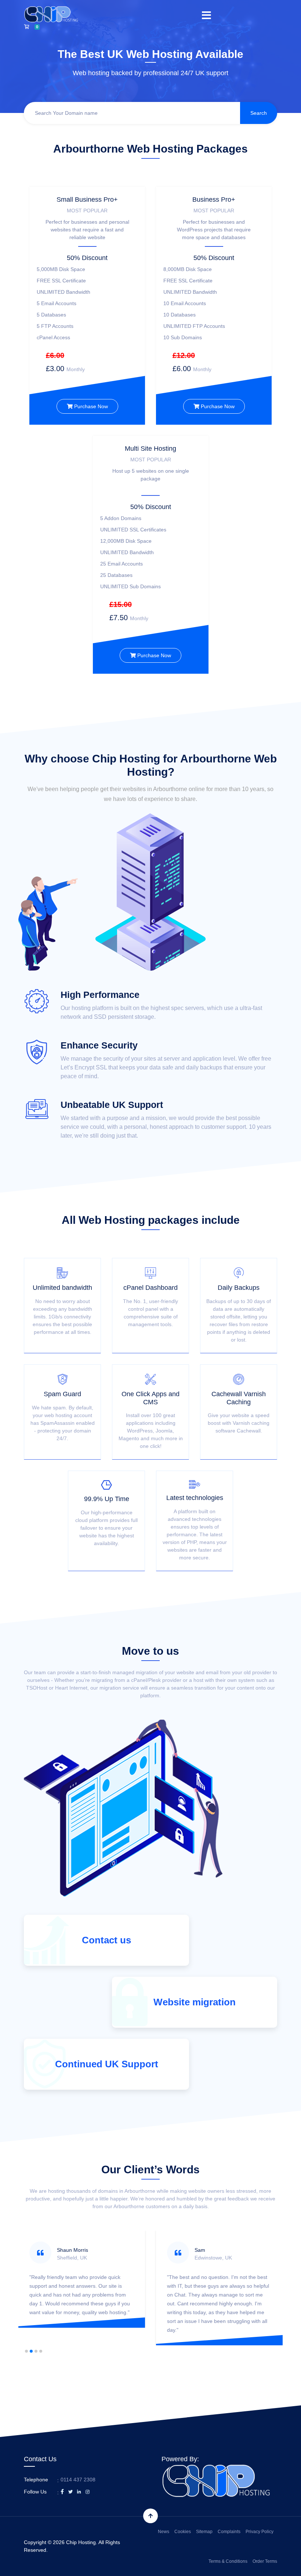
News (164, 2532)
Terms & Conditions (228, 2561)
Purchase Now (90, 406)
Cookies (183, 2532)
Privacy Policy (260, 2532)
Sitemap (204, 2532)
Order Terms (265, 2561)
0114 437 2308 (78, 2480)
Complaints (229, 2532)
